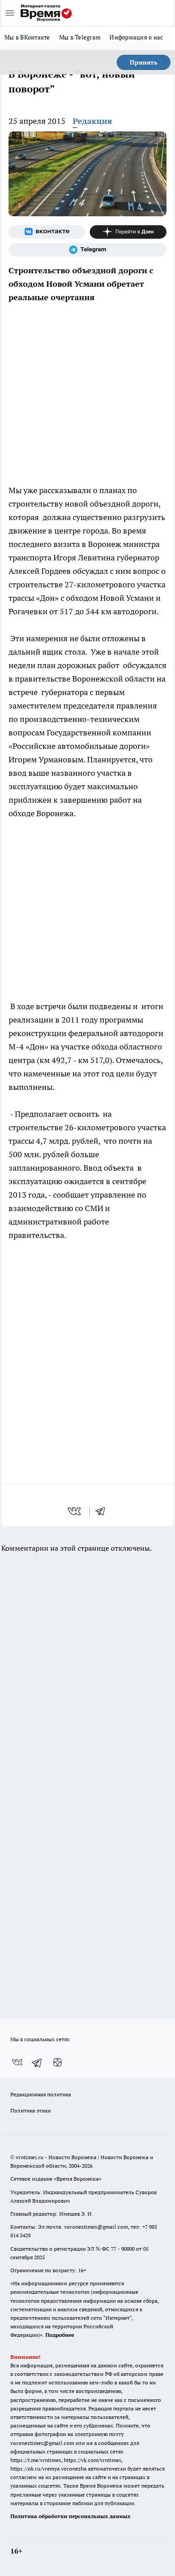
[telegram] (103, 1511)
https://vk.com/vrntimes (92, 2460)
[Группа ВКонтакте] (47, 232)
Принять (144, 62)
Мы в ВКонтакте (27, 37)
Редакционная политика (41, 2094)
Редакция (92, 121)
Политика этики (31, 2110)
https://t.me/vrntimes (36, 2460)
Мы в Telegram (80, 37)
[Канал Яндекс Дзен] (128, 232)
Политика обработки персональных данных (70, 2516)
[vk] (75, 1511)
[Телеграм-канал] (87, 250)
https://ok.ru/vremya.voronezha (48, 2469)
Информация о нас (136, 37)
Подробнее (60, 2335)
